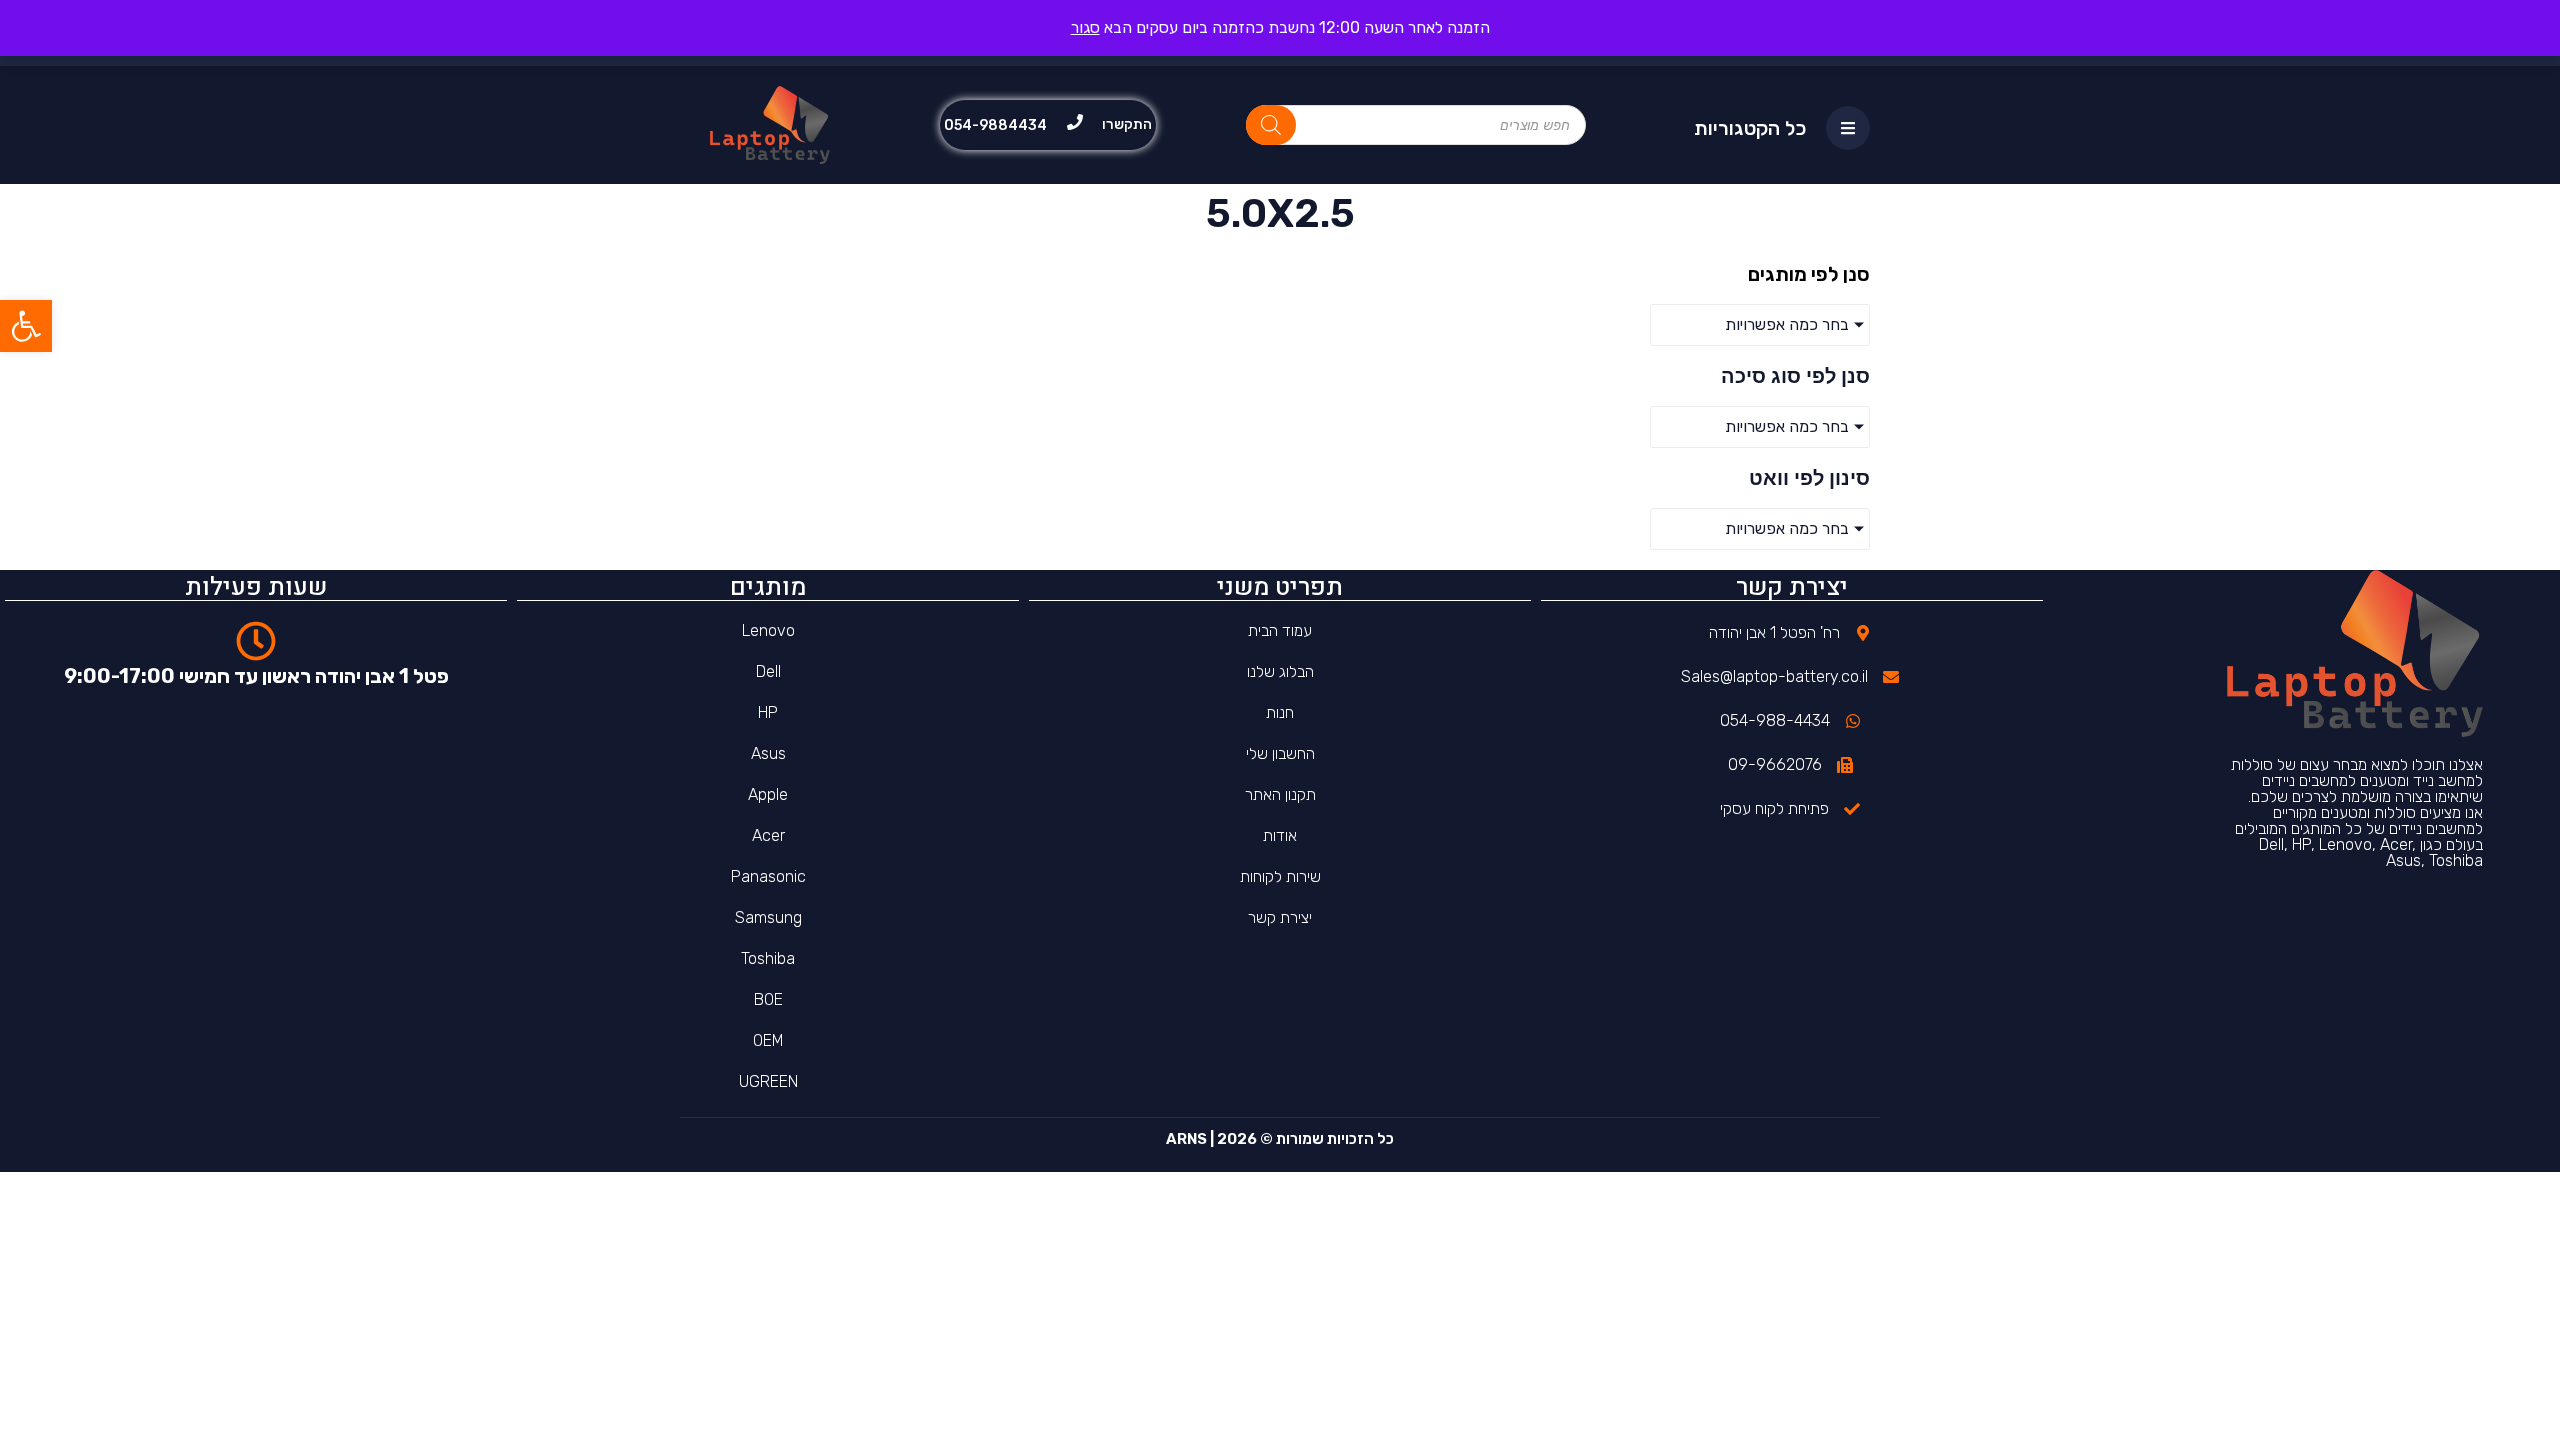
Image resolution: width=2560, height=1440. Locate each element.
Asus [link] (768, 753)
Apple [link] (768, 794)
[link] (26, 326)
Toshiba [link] (768, 958)
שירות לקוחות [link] (1280, 876)
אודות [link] (1280, 835)
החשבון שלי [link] (1280, 753)
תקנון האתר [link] (1280, 794)
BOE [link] (768, 999)
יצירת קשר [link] (1280, 917)
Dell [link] (768, 671)
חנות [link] (1280, 712)
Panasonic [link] (768, 876)
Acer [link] (768, 835)
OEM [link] (768, 1040)
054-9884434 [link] (995, 125)
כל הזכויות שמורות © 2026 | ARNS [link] (1280, 1139)
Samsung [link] (768, 917)
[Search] (1271, 125)
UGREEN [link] (768, 1081)
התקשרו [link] (1127, 124)
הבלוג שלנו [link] (1280, 671)
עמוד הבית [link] (1280, 630)
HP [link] (768, 712)
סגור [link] (1085, 27)
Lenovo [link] (768, 630)
